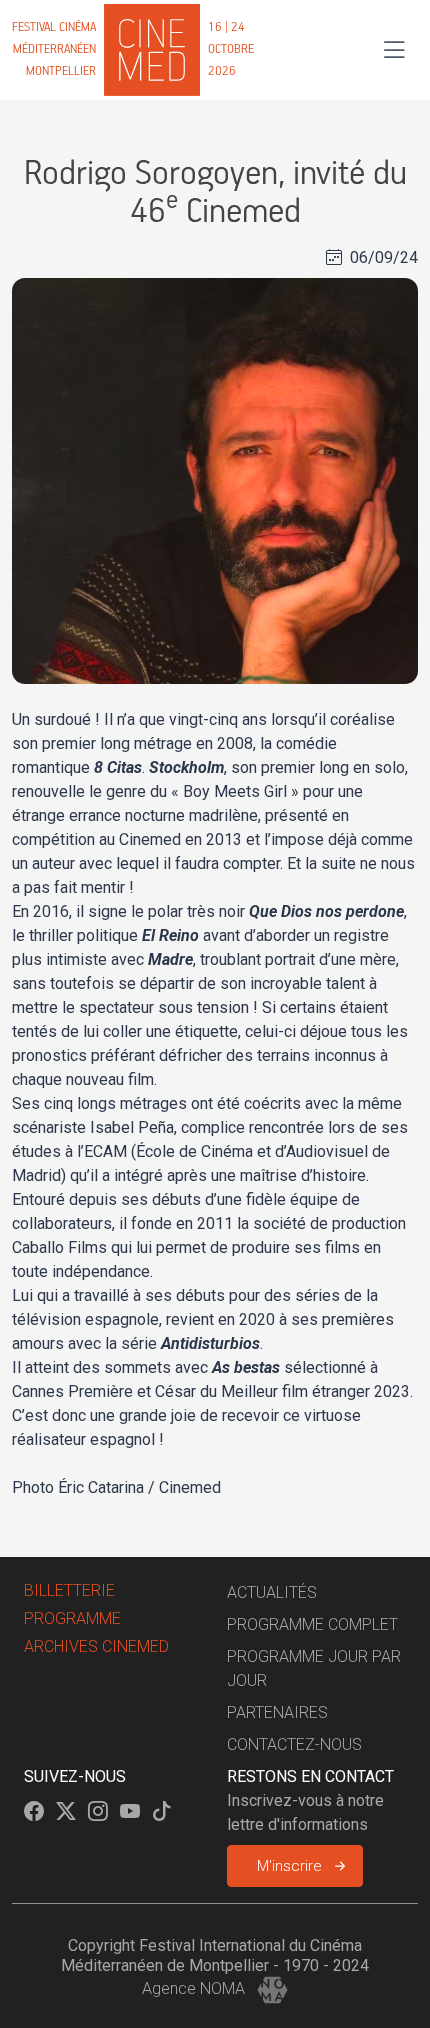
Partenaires (277, 1712)
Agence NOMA (195, 1988)
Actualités (272, 1592)
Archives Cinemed (96, 1646)
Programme (72, 1618)
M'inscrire (289, 1866)
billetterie (69, 1590)
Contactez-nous (294, 1744)
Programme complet (312, 1624)
